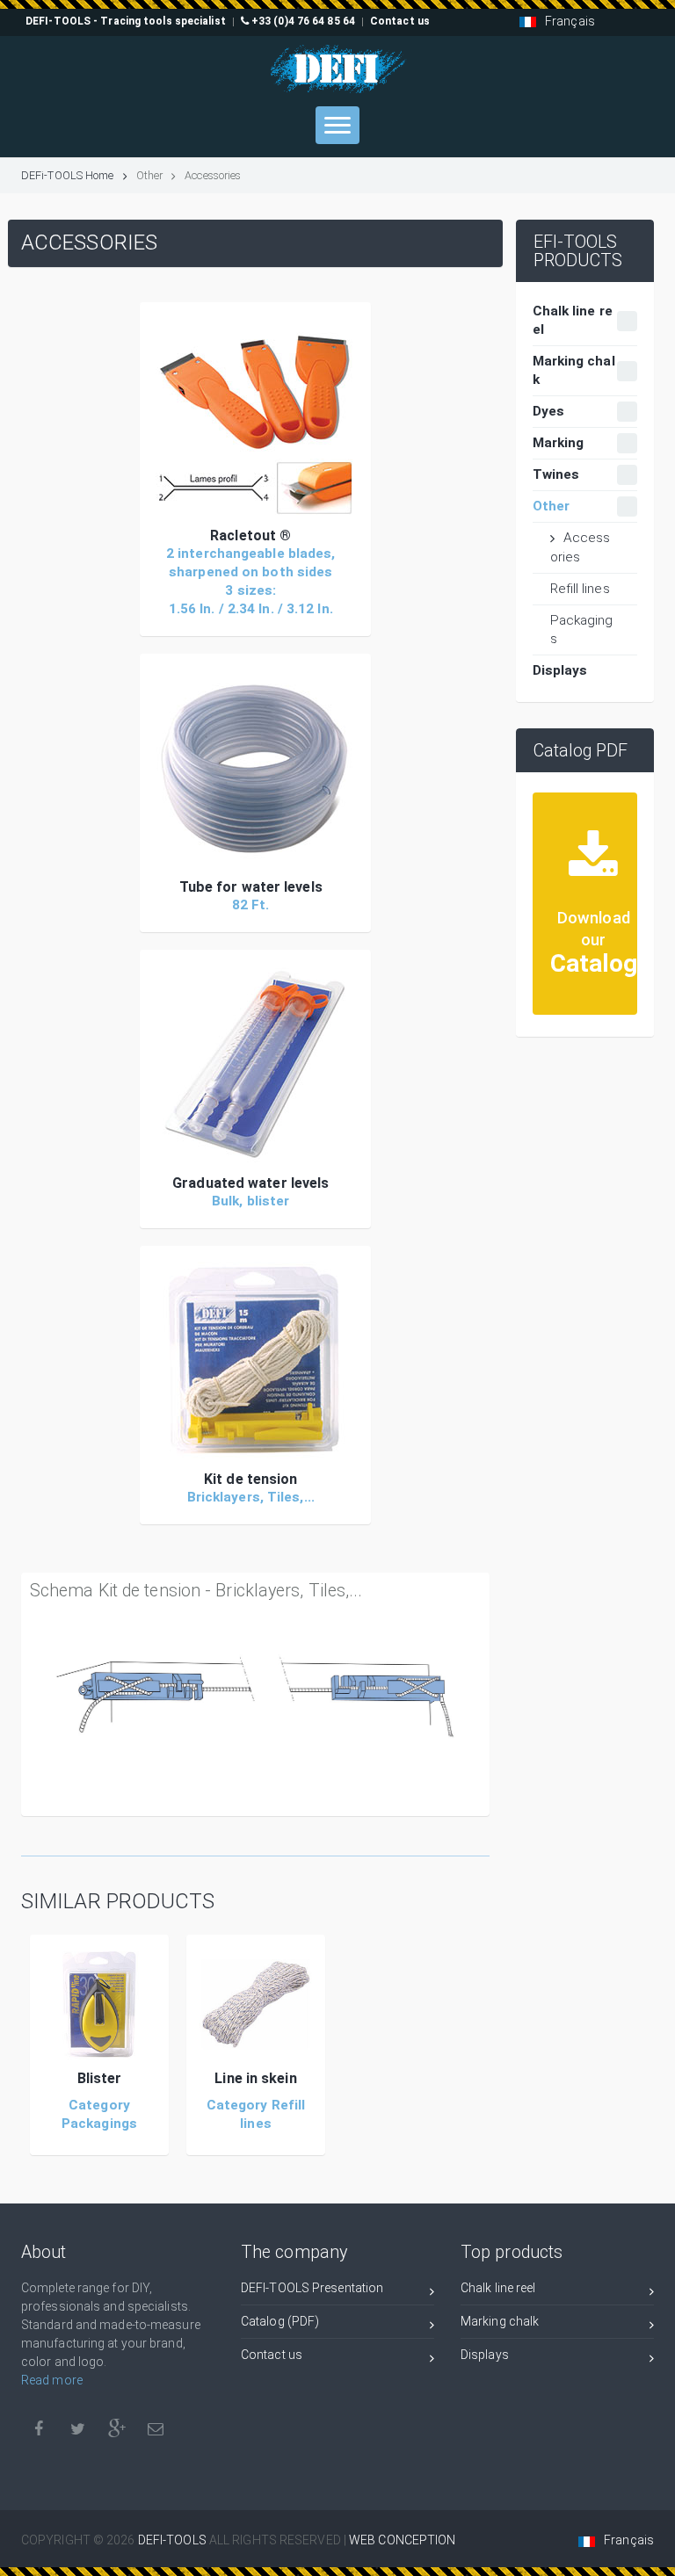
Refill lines (580, 589)
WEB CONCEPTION (402, 2540)
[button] (255, 417)
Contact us (272, 2355)
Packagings (582, 630)
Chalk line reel (498, 2288)
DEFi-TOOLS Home (68, 175)
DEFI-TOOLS (174, 2540)
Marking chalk (500, 2321)
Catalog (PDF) (280, 2321)
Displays (485, 2355)
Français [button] (570, 21)
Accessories (581, 547)
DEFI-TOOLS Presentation (312, 2288)
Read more (52, 2380)
